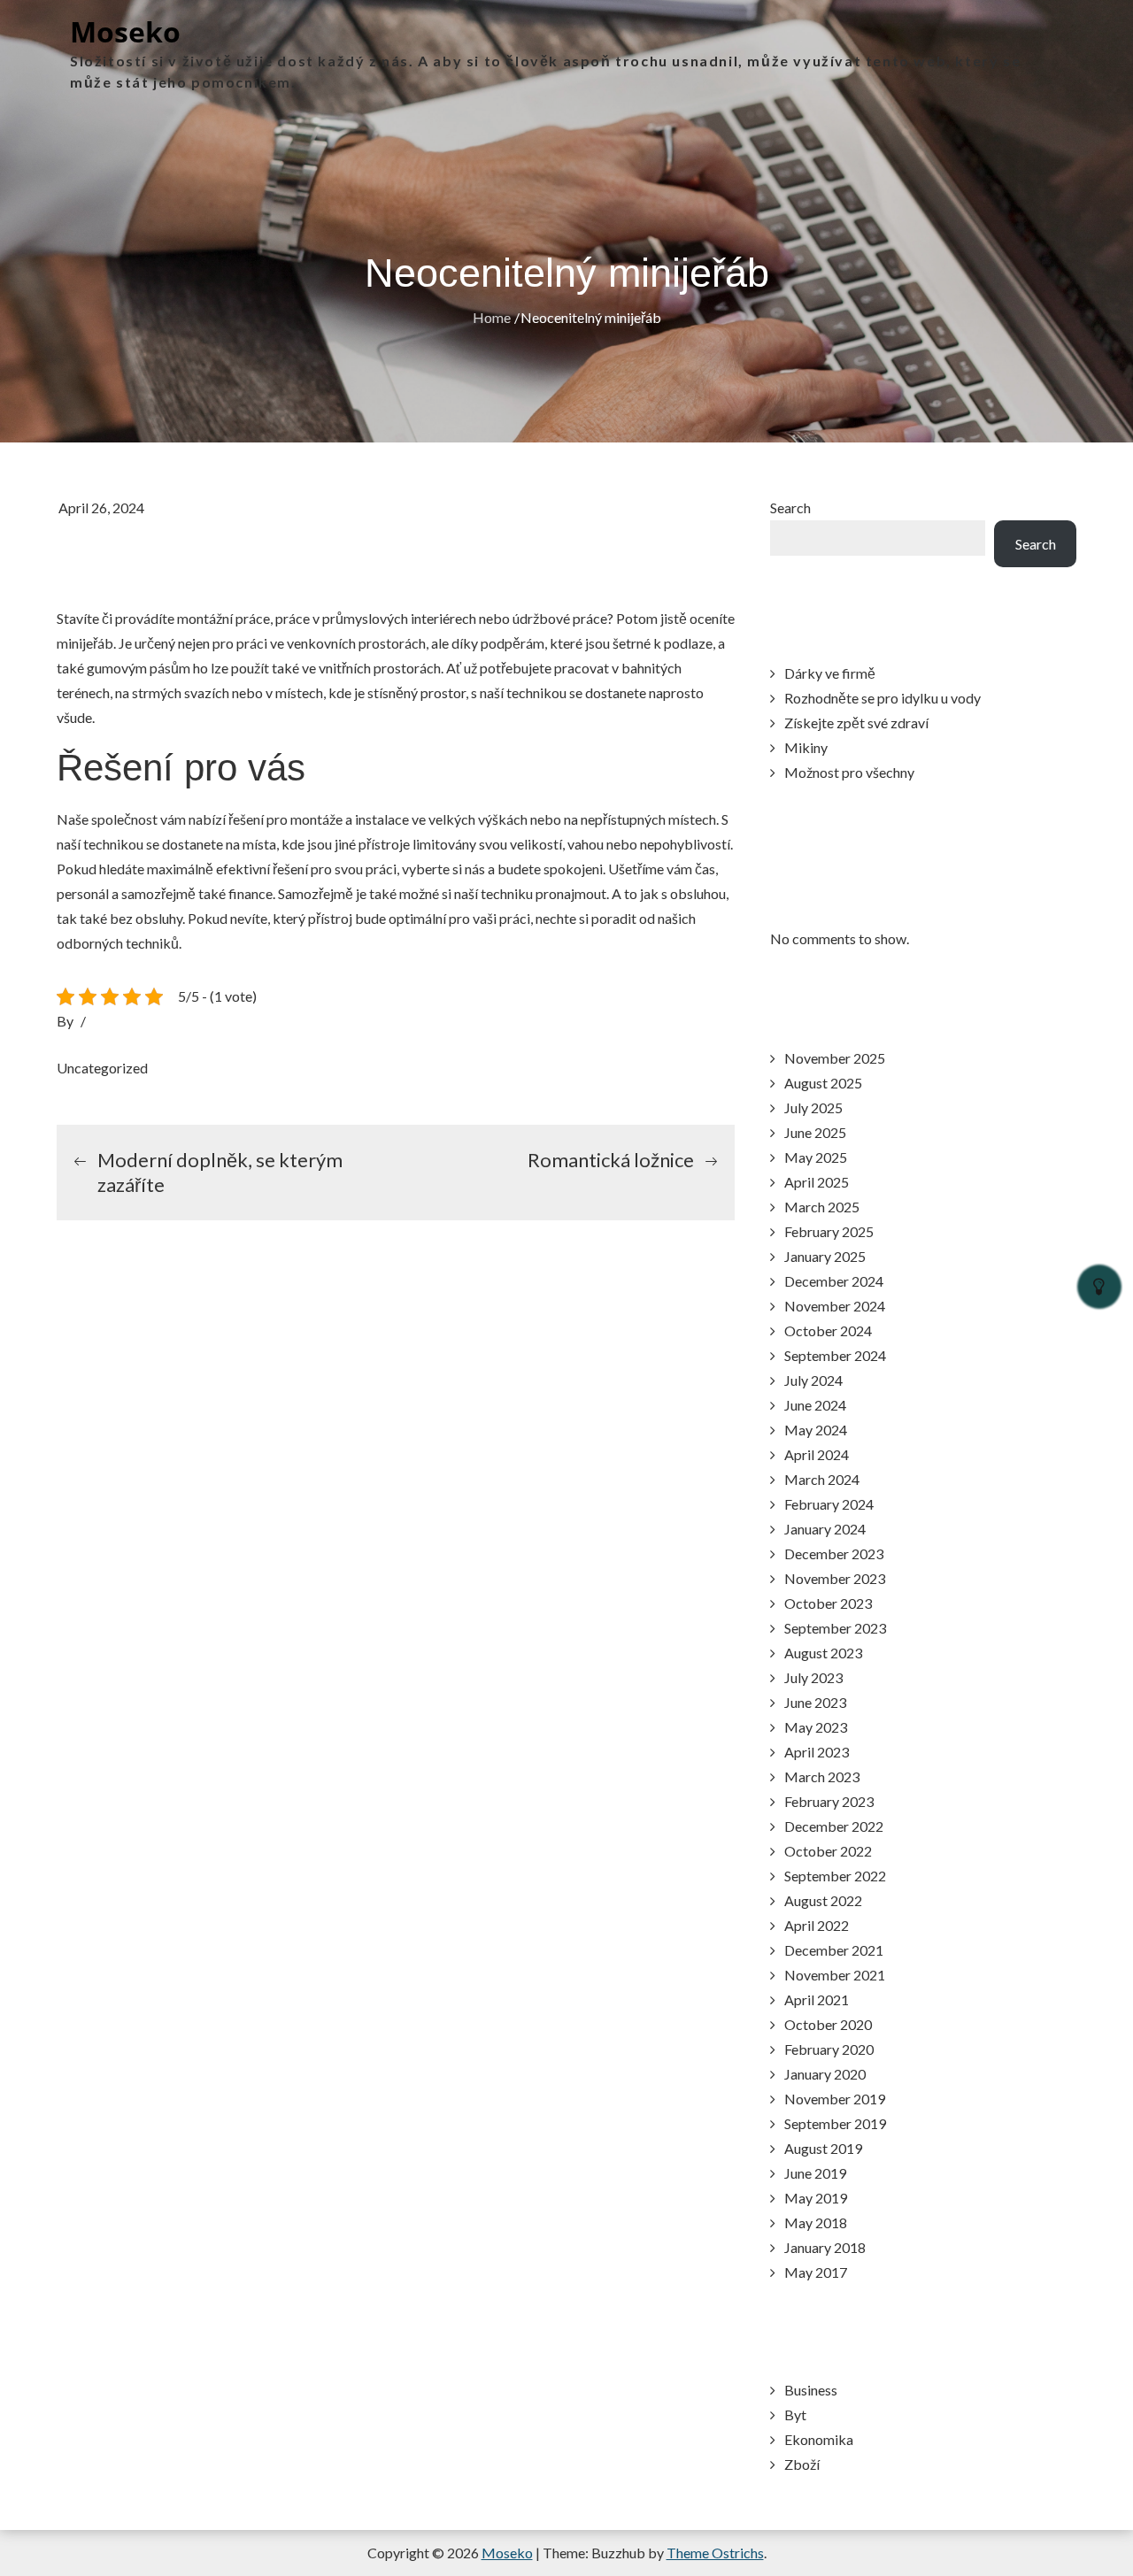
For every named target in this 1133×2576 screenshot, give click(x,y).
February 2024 (829, 1504)
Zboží (802, 2464)
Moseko (125, 31)
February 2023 (829, 1801)
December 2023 (834, 1553)
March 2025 (822, 1207)
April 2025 (817, 1182)
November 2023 (835, 1578)
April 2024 (817, 1454)
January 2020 (825, 2074)
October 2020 (828, 2024)
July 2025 (813, 1107)
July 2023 (813, 1677)
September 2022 (835, 1876)
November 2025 (835, 1058)
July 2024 (813, 1380)
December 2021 (834, 1950)
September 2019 (835, 2123)
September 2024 (835, 1355)
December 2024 (834, 1281)
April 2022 (817, 1925)
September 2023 (835, 1628)
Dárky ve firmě (830, 673)
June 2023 (815, 1702)
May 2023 (816, 1727)
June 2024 (815, 1405)
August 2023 (823, 1653)
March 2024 (822, 1479)
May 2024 (816, 1430)
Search (790, 508)
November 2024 (835, 1306)
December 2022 (834, 1826)
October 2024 (828, 1330)
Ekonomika (819, 2439)
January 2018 (825, 2247)
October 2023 (828, 1603)
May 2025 (816, 1157)
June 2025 (815, 1132)
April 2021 (817, 1999)
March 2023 (822, 1776)
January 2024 (825, 1529)
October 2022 (828, 1851)
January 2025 (825, 1256)
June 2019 (815, 2173)
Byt (795, 2415)
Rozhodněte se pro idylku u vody (883, 698)
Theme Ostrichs (715, 2553)
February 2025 (829, 1231)
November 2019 (835, 2099)
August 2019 (823, 2148)
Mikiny (806, 747)
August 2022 (823, 1900)
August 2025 (823, 1083)
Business (811, 2390)
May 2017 (816, 2272)
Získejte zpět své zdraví (856, 723)
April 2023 (817, 1752)
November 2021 (835, 1975)
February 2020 (829, 2049)
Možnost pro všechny (849, 772)
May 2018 (816, 2222)
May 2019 (816, 2198)
